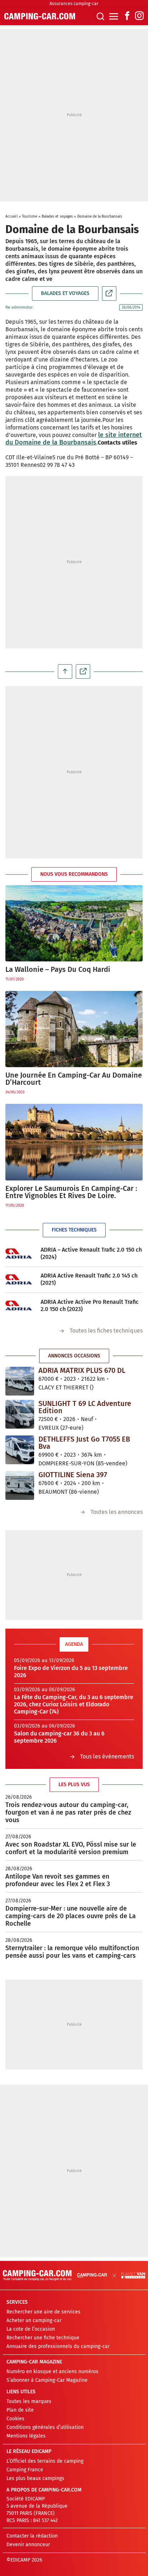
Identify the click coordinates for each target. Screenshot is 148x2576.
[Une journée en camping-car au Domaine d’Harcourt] (74, 1029)
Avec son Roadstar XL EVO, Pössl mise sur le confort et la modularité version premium (71, 1848)
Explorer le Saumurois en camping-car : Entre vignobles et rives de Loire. (71, 1192)
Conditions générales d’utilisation (45, 2427)
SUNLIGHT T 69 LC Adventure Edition (85, 1407)
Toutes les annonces (117, 1512)
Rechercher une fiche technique (43, 2338)
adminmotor (22, 308)
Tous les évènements (107, 1756)
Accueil (11, 217)
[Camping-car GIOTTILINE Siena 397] (20, 1485)
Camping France (25, 2470)
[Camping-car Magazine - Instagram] (139, 16)
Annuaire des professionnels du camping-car (58, 2346)
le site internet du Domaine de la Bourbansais (74, 439)
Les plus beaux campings (35, 2478)
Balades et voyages (57, 217)
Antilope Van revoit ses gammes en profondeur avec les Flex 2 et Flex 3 (58, 1880)
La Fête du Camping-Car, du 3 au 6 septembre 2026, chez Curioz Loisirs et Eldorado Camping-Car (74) (74, 1704)
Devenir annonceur (28, 2545)
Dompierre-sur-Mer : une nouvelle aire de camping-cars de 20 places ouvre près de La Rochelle (71, 1916)
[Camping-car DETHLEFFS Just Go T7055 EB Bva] (20, 1449)
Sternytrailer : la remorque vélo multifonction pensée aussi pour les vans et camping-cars (72, 1952)
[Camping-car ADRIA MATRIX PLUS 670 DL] (20, 1381)
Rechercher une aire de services (43, 2312)
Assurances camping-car (74, 4)
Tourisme (30, 217)
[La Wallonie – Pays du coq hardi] (74, 923)
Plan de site (20, 2410)
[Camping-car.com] (40, 16)
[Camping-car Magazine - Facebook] (127, 16)
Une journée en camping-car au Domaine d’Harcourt (74, 1079)
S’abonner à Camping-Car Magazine (47, 2380)
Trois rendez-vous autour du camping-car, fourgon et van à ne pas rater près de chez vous (68, 1812)
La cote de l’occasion (31, 2329)
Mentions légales (26, 2436)
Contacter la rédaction (32, 2536)
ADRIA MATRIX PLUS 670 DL (82, 1370)
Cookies (15, 2419)
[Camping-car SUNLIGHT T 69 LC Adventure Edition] (20, 1414)
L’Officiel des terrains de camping (45, 2461)
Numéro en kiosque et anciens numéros (52, 2372)
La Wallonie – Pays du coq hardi (58, 969)
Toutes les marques (29, 2401)
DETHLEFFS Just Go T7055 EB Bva (84, 1443)
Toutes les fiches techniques (106, 1331)
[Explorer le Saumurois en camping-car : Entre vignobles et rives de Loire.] (74, 1142)
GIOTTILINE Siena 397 (73, 1475)
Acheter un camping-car (34, 2320)
